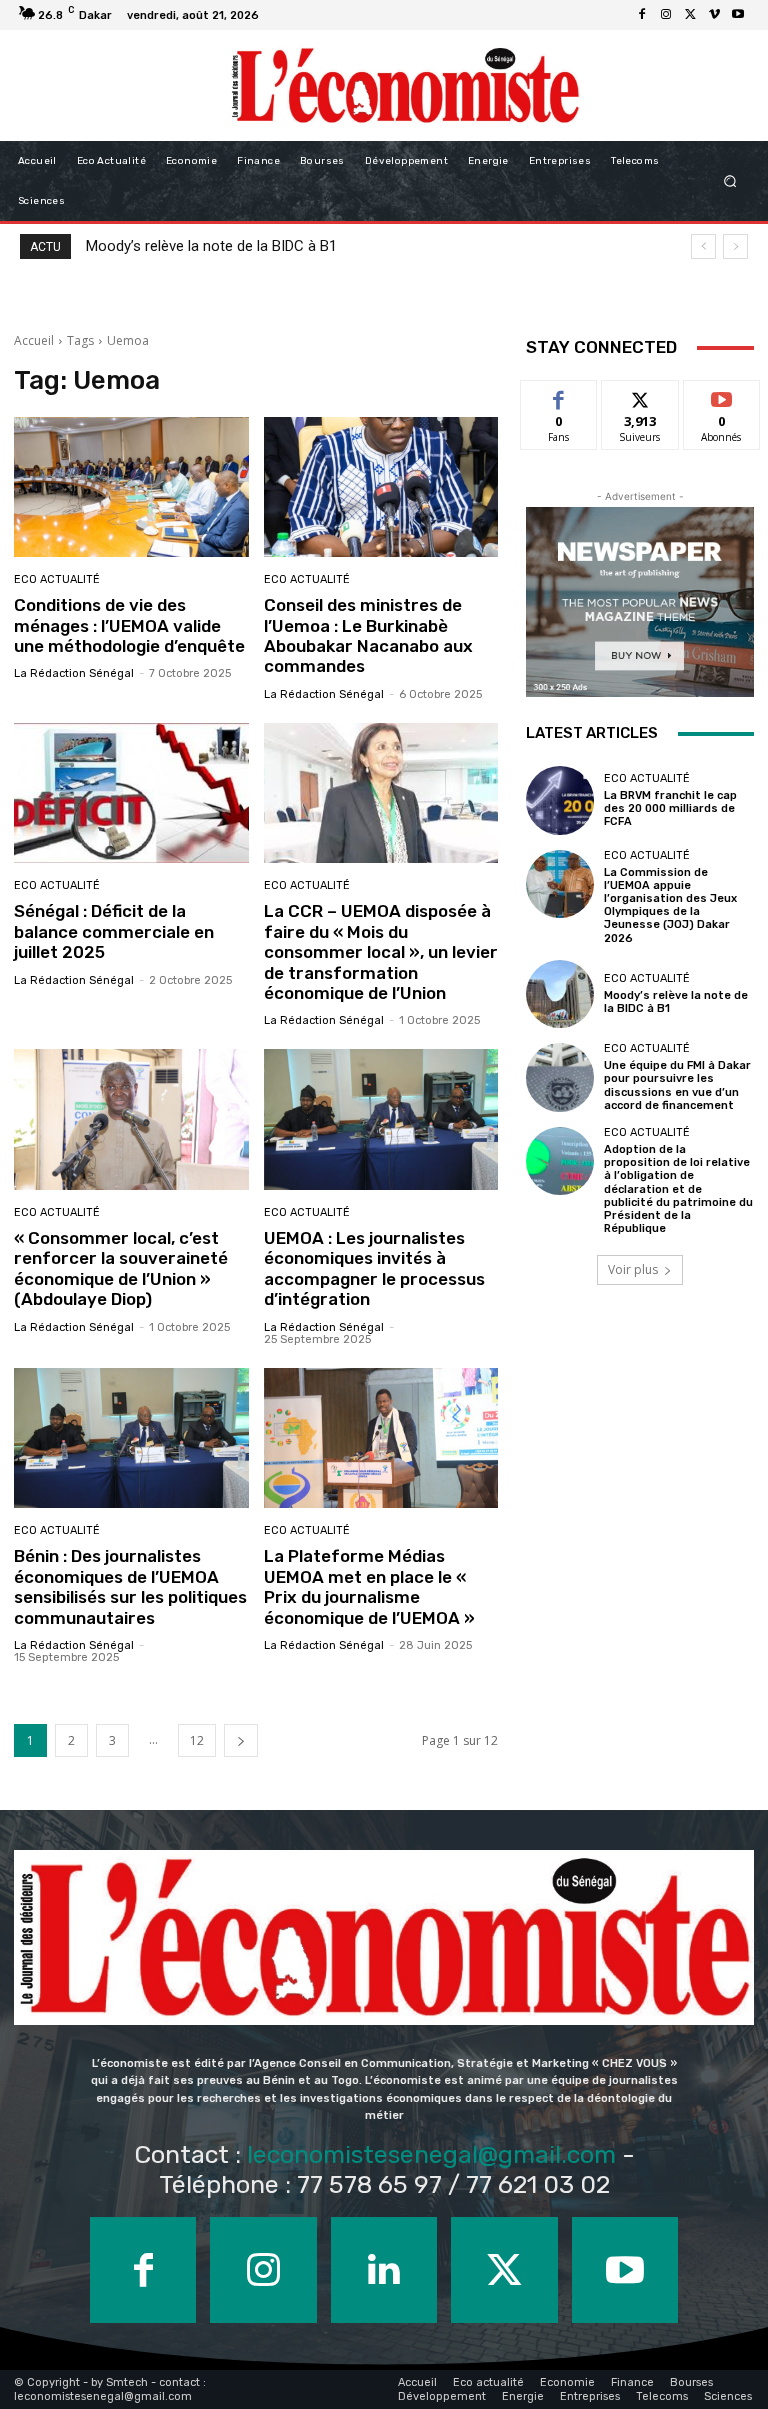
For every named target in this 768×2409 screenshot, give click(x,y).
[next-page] (241, 1740)
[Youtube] (738, 15)
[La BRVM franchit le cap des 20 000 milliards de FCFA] (560, 800)
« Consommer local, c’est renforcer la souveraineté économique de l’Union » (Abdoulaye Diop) (121, 1268)
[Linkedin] (384, 2270)
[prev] (703, 246)
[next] (735, 246)
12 (197, 1740)
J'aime (559, 395)
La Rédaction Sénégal (74, 673)
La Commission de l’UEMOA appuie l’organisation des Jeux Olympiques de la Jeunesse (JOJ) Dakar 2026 (670, 905)
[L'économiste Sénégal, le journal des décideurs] (405, 85)
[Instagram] (666, 15)
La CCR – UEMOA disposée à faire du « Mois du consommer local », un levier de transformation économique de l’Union (381, 952)
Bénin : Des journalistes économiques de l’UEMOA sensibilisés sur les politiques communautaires (130, 1586)
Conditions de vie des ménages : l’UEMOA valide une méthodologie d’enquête (129, 625)
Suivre (640, 395)
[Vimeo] (714, 15)
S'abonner (722, 395)
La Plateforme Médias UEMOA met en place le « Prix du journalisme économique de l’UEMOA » (369, 1586)
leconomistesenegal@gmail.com (431, 2154)
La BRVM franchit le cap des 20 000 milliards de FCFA (670, 808)
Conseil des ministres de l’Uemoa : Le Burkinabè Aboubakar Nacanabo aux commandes (368, 635)
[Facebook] (642, 15)
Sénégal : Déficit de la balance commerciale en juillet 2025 (114, 931)
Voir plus (633, 1269)
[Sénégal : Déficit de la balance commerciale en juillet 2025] (131, 793)
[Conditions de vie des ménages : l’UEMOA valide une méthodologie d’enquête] (131, 487)
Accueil (34, 340)
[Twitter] (690, 15)
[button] (730, 181)
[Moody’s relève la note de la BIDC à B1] (560, 994)
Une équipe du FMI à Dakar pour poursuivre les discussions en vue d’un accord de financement (677, 1085)
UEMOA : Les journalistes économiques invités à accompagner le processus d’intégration (374, 1268)
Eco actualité (57, 579)
